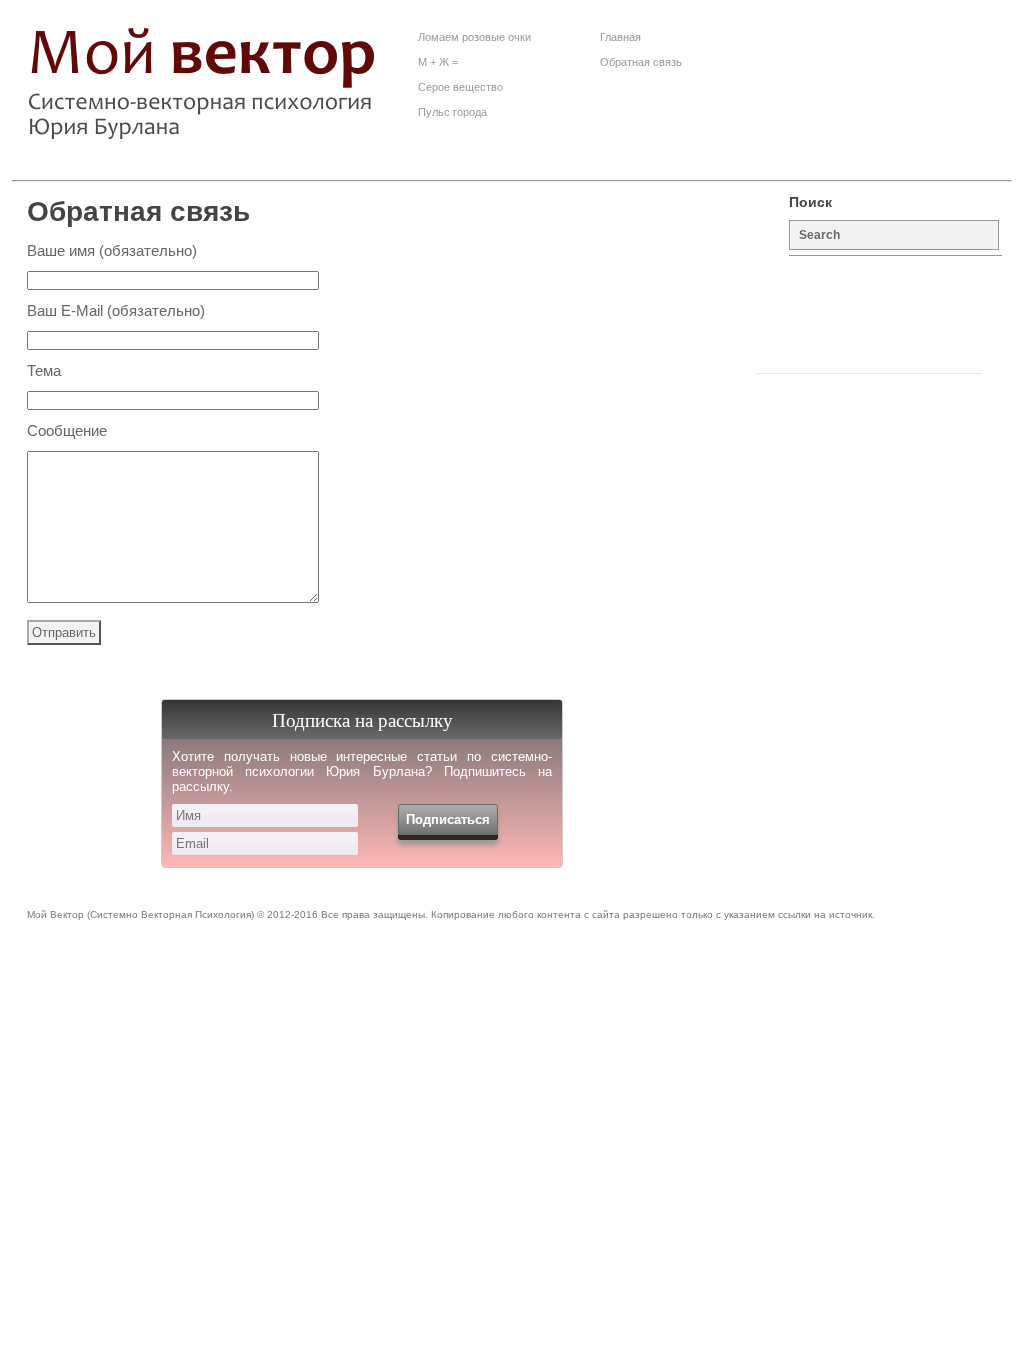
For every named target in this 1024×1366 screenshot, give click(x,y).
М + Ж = (438, 62)
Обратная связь (641, 62)
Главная (620, 37)
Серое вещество (460, 87)
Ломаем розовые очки (474, 37)
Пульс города (452, 112)
